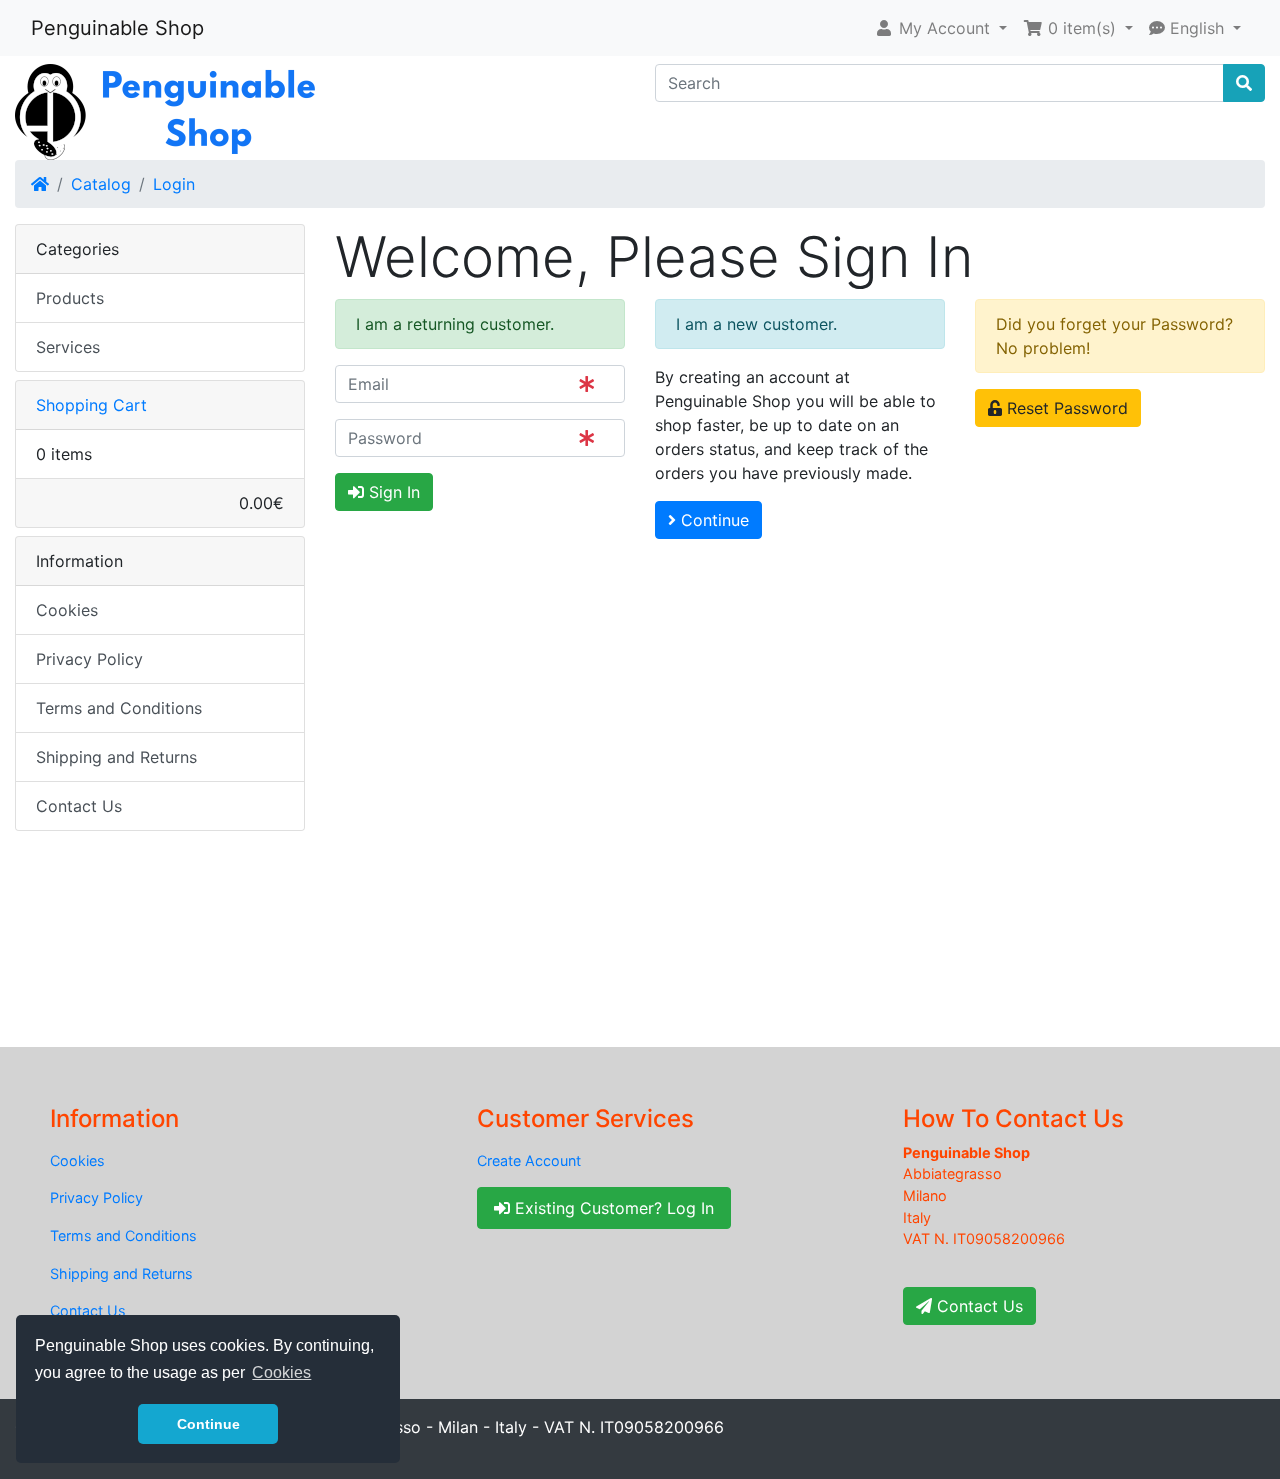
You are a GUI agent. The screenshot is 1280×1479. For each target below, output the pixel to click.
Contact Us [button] (977, 1306)
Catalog (101, 184)
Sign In (392, 492)
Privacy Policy (89, 659)
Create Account (529, 1160)
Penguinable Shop (117, 28)
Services (68, 347)
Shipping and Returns (116, 757)
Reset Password (1065, 408)
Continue (712, 520)
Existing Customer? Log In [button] (612, 1208)
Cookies (67, 610)
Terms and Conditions (119, 708)
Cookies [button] (281, 1372)
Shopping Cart (91, 405)
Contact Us (79, 806)
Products (70, 298)
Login (174, 184)
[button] (940, 28)
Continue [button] (208, 1424)
